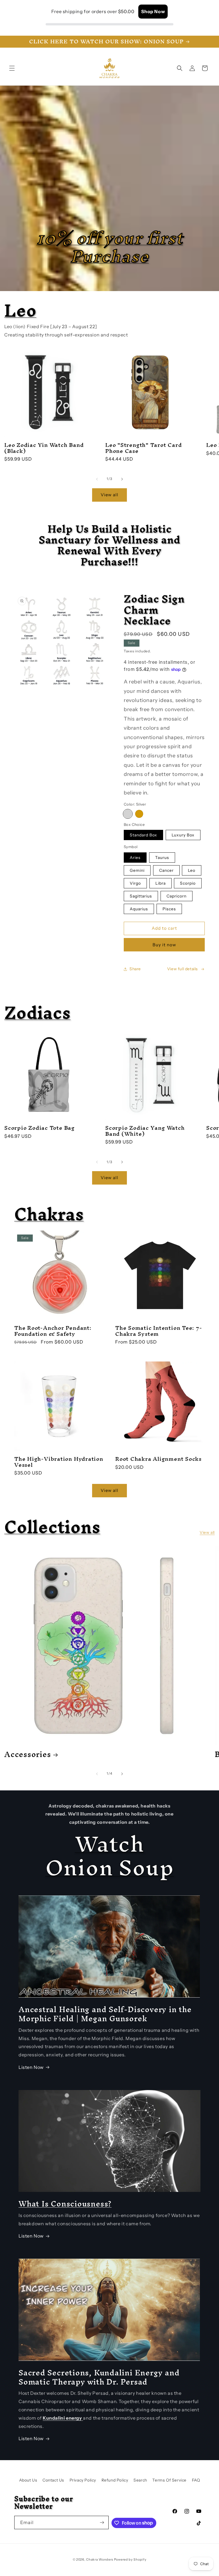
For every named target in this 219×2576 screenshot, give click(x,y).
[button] (12, 68)
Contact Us (53, 2480)
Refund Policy (115, 2480)
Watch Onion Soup (110, 1856)
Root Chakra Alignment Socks (158, 1459)
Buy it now (164, 945)
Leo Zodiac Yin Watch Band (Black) (44, 448)
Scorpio (188, 883)
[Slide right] (122, 479)
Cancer (166, 870)
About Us (28, 2480)
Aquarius (139, 909)
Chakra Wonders (100, 2559)
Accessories (28, 1754)
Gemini (137, 870)
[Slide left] (97, 479)
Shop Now (153, 11)
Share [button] (135, 969)
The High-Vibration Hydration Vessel (59, 1462)
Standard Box (143, 835)
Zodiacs (37, 1013)
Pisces (169, 909)
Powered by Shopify (130, 2559)
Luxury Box (183, 835)
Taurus (162, 858)
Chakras (49, 1214)
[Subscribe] (102, 2522)
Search (140, 2480)
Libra (161, 883)
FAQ (196, 2480)
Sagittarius (141, 896)
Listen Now (31, 2067)
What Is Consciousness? (65, 2204)
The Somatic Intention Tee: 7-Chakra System (159, 1331)
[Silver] (128, 814)
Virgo (135, 883)
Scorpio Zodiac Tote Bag (39, 1128)
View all (109, 495)
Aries (135, 858)
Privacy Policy (83, 2480)
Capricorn (177, 896)
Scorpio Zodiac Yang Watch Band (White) (145, 1131)
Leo (20, 310)
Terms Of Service (169, 2480)
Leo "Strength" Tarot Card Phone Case (144, 448)
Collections (52, 1527)
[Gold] (139, 814)
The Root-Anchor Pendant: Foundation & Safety (53, 1331)
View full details (182, 969)
